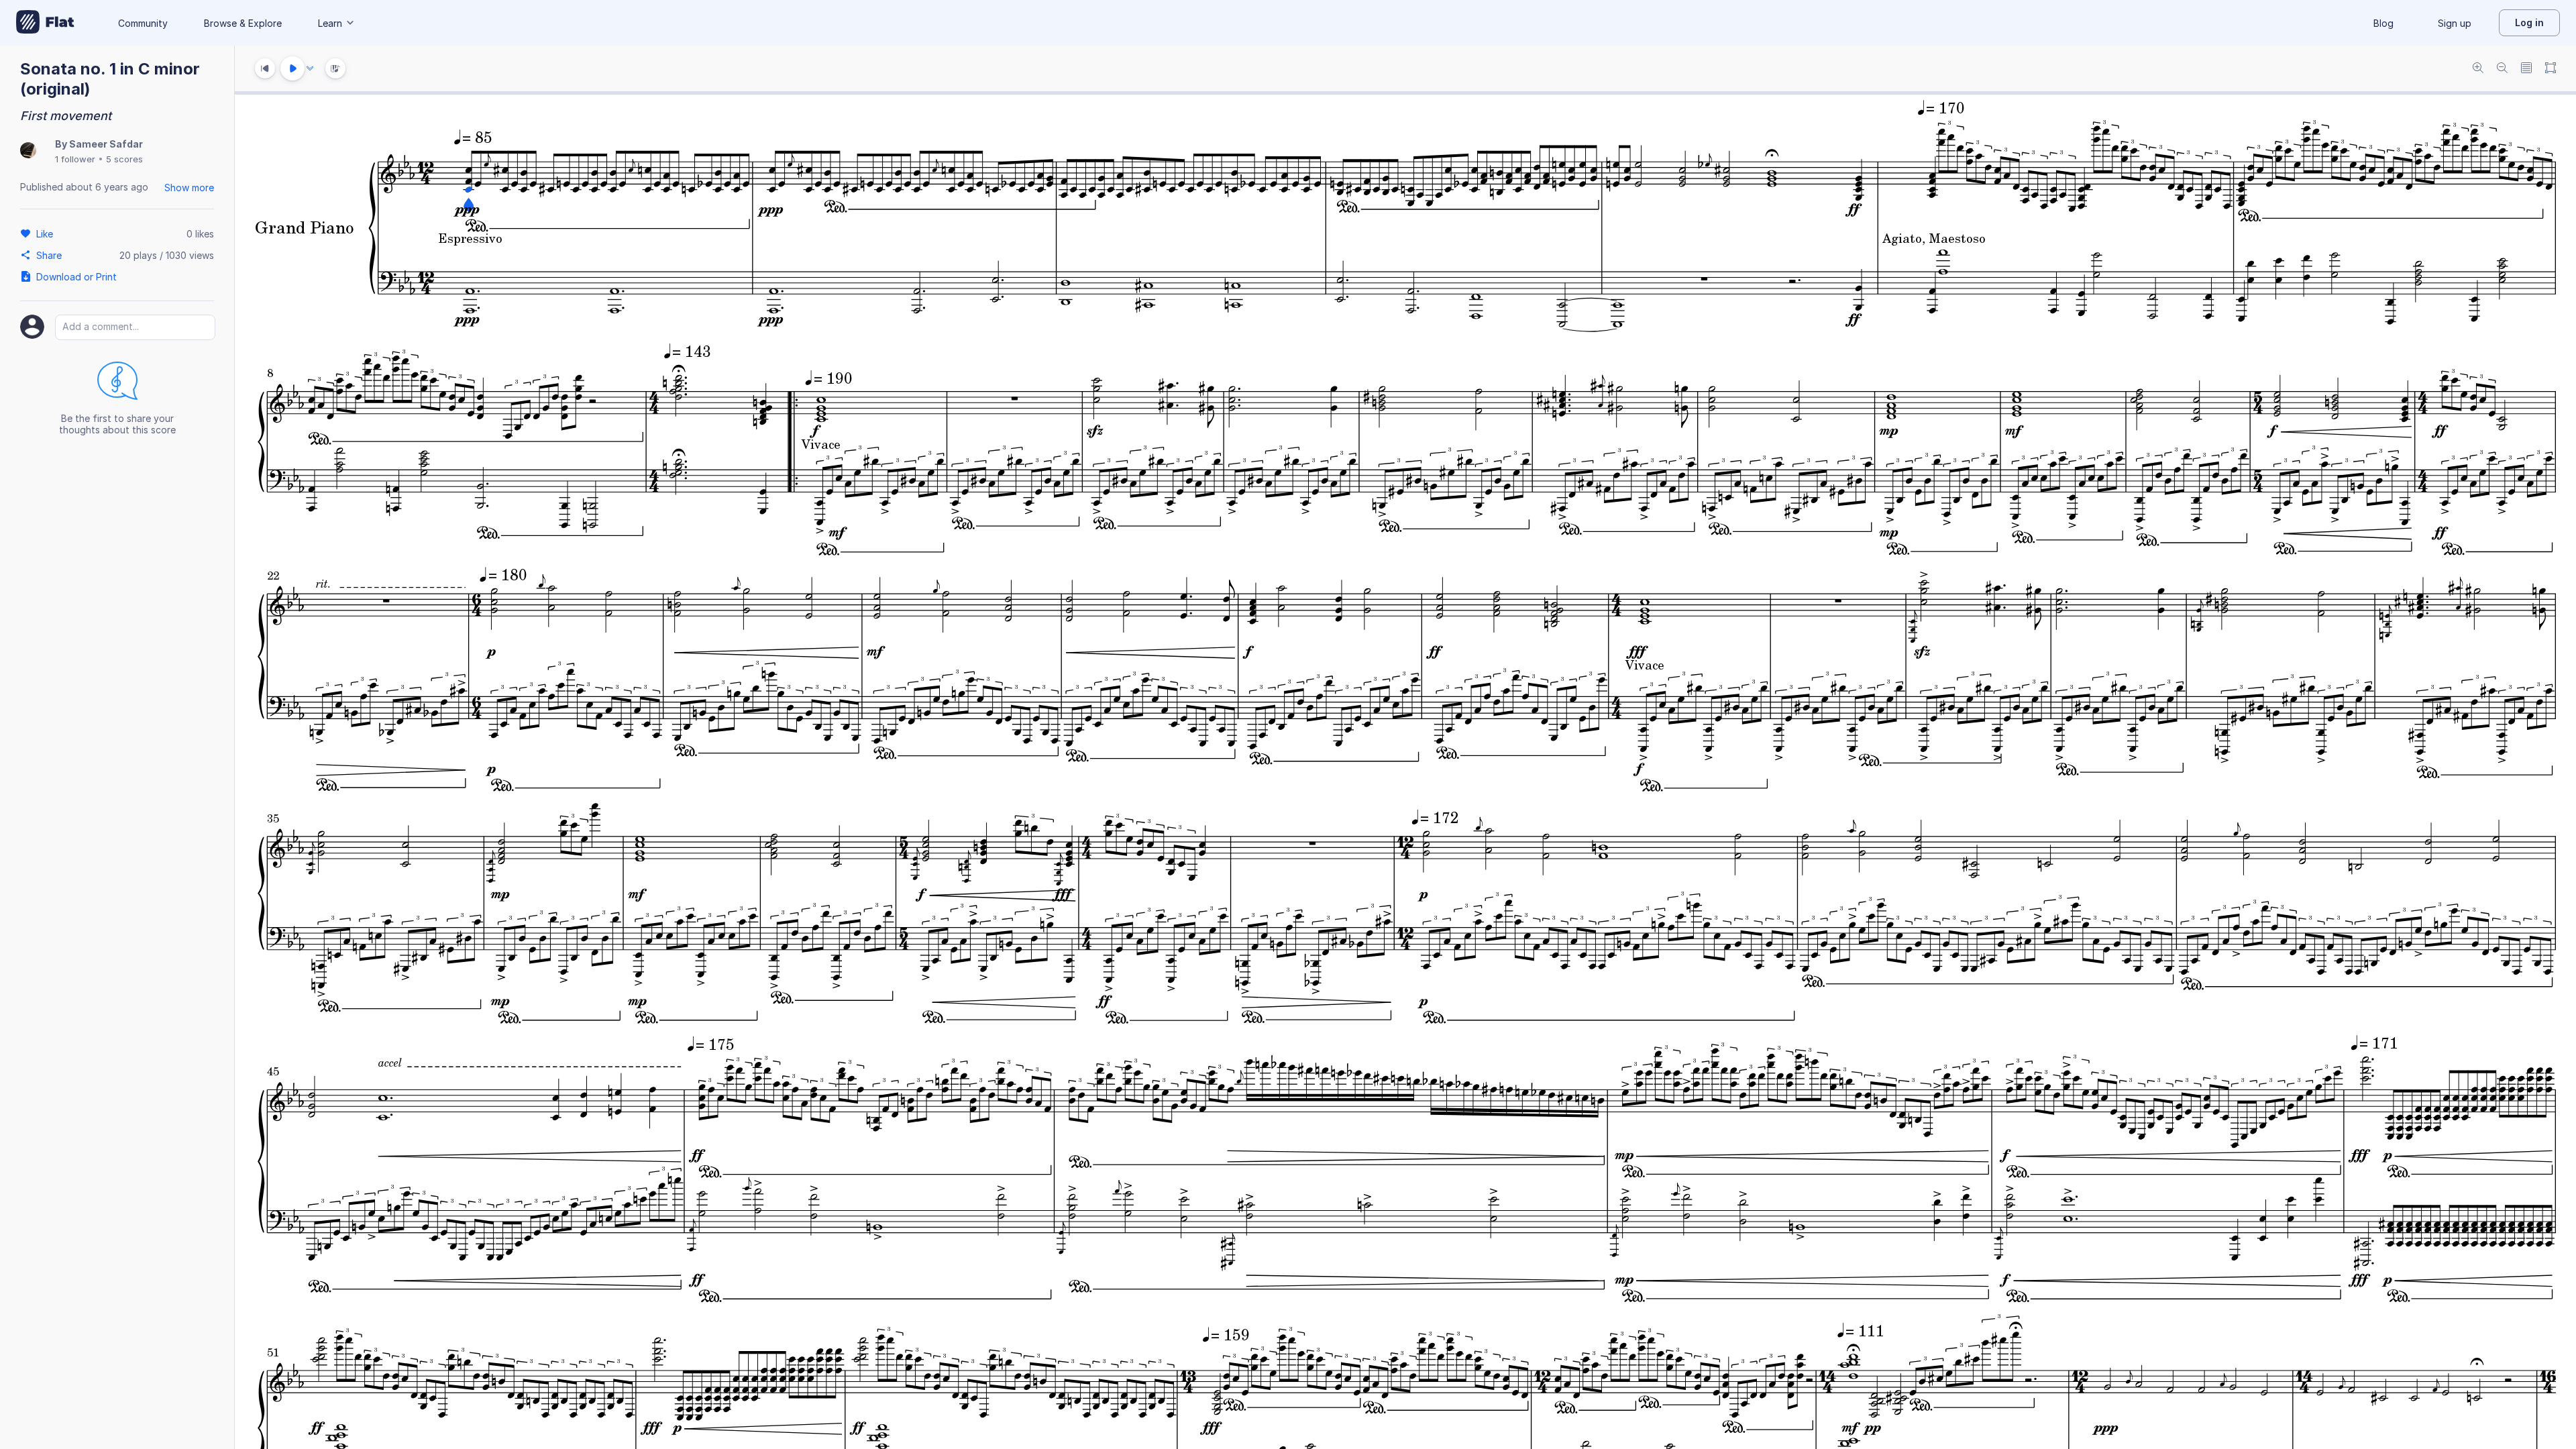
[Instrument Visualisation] (335, 68)
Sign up (2455, 23)
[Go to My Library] (45, 23)
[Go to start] (265, 68)
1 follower (75, 159)
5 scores (124, 159)
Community (143, 23)
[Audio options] (310, 68)
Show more (189, 187)
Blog (2383, 23)
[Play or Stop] (292, 68)
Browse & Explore (243, 23)
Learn (330, 23)
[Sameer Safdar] (28, 151)
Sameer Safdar (106, 144)
